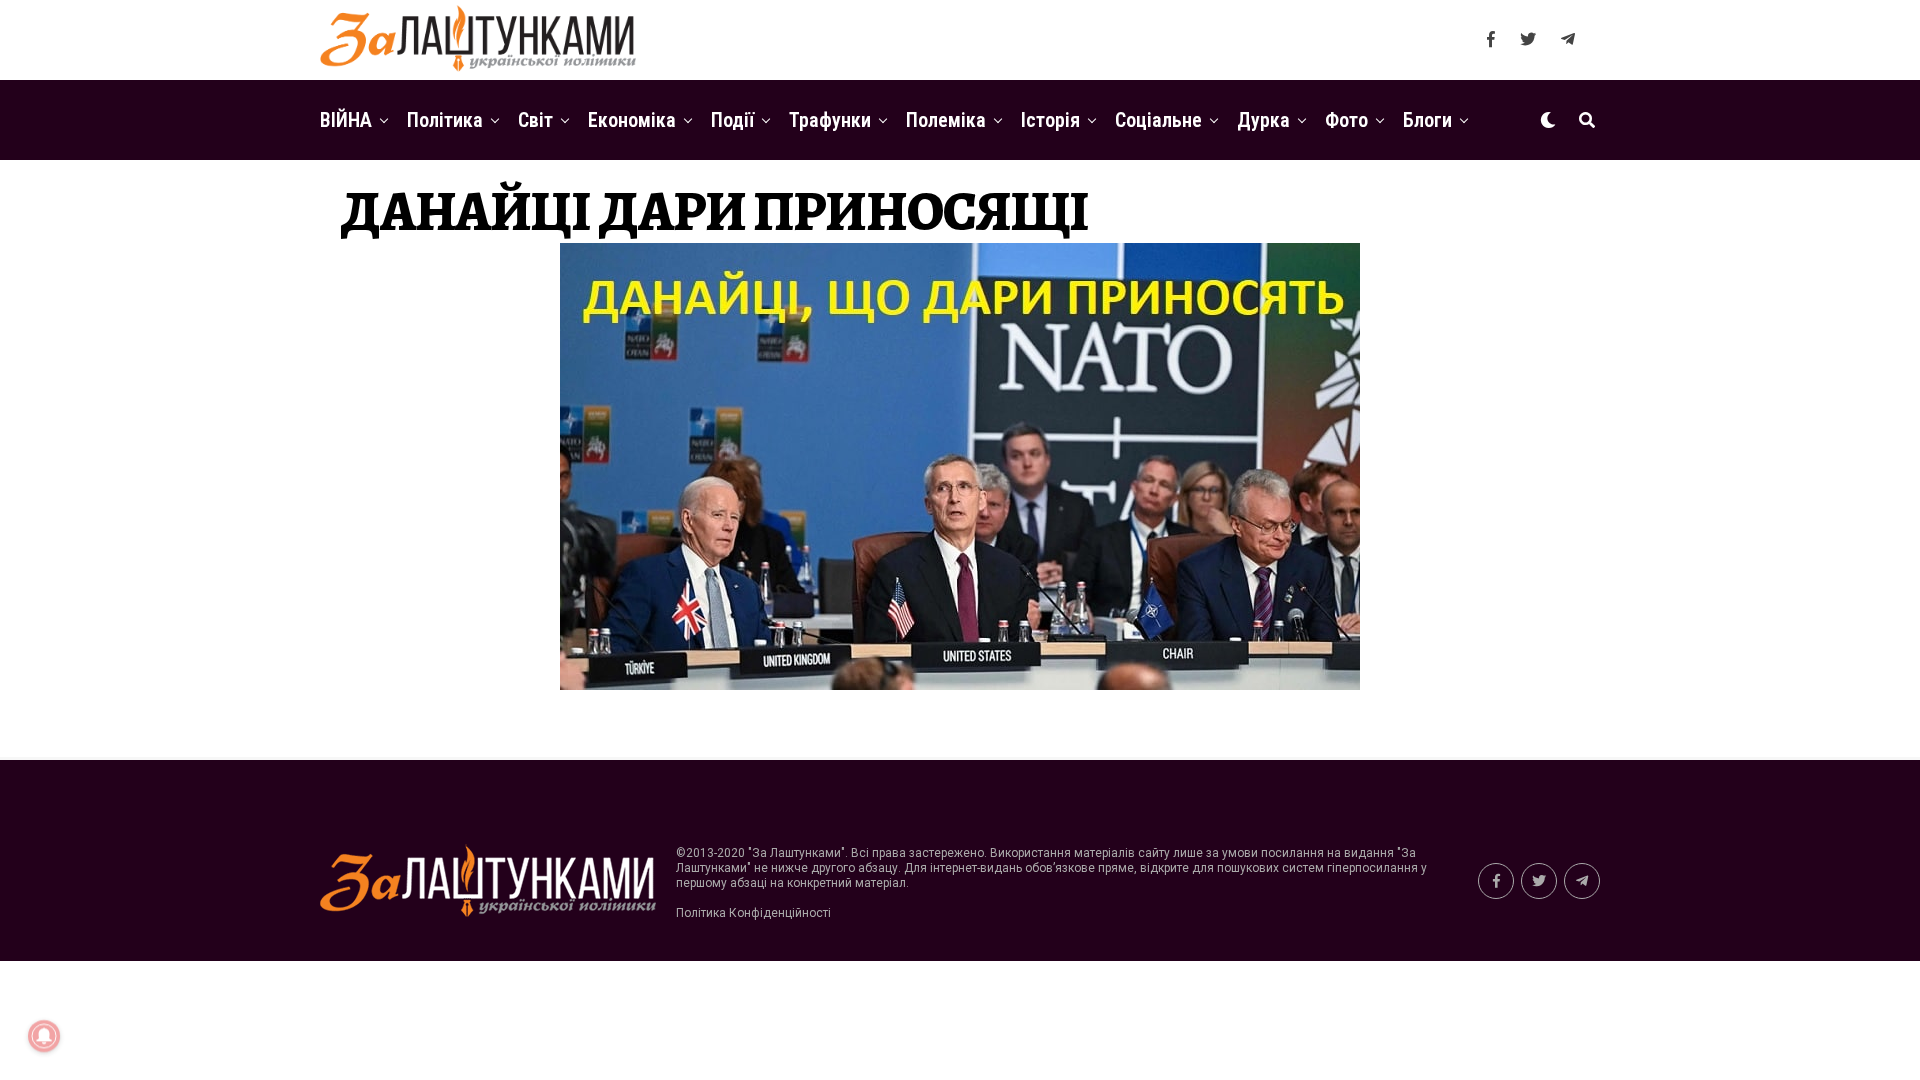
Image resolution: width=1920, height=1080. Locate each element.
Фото (1346, 120)
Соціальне (1158, 120)
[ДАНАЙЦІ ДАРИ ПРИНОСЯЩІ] (960, 684)
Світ (535, 120)
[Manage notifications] (44, 1036)
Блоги (1427, 120)
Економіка (632, 120)
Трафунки (830, 120)
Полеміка (946, 120)
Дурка (1263, 120)
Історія (1050, 120)
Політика (445, 120)
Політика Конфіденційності (753, 913)
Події (732, 120)
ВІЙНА (346, 120)
